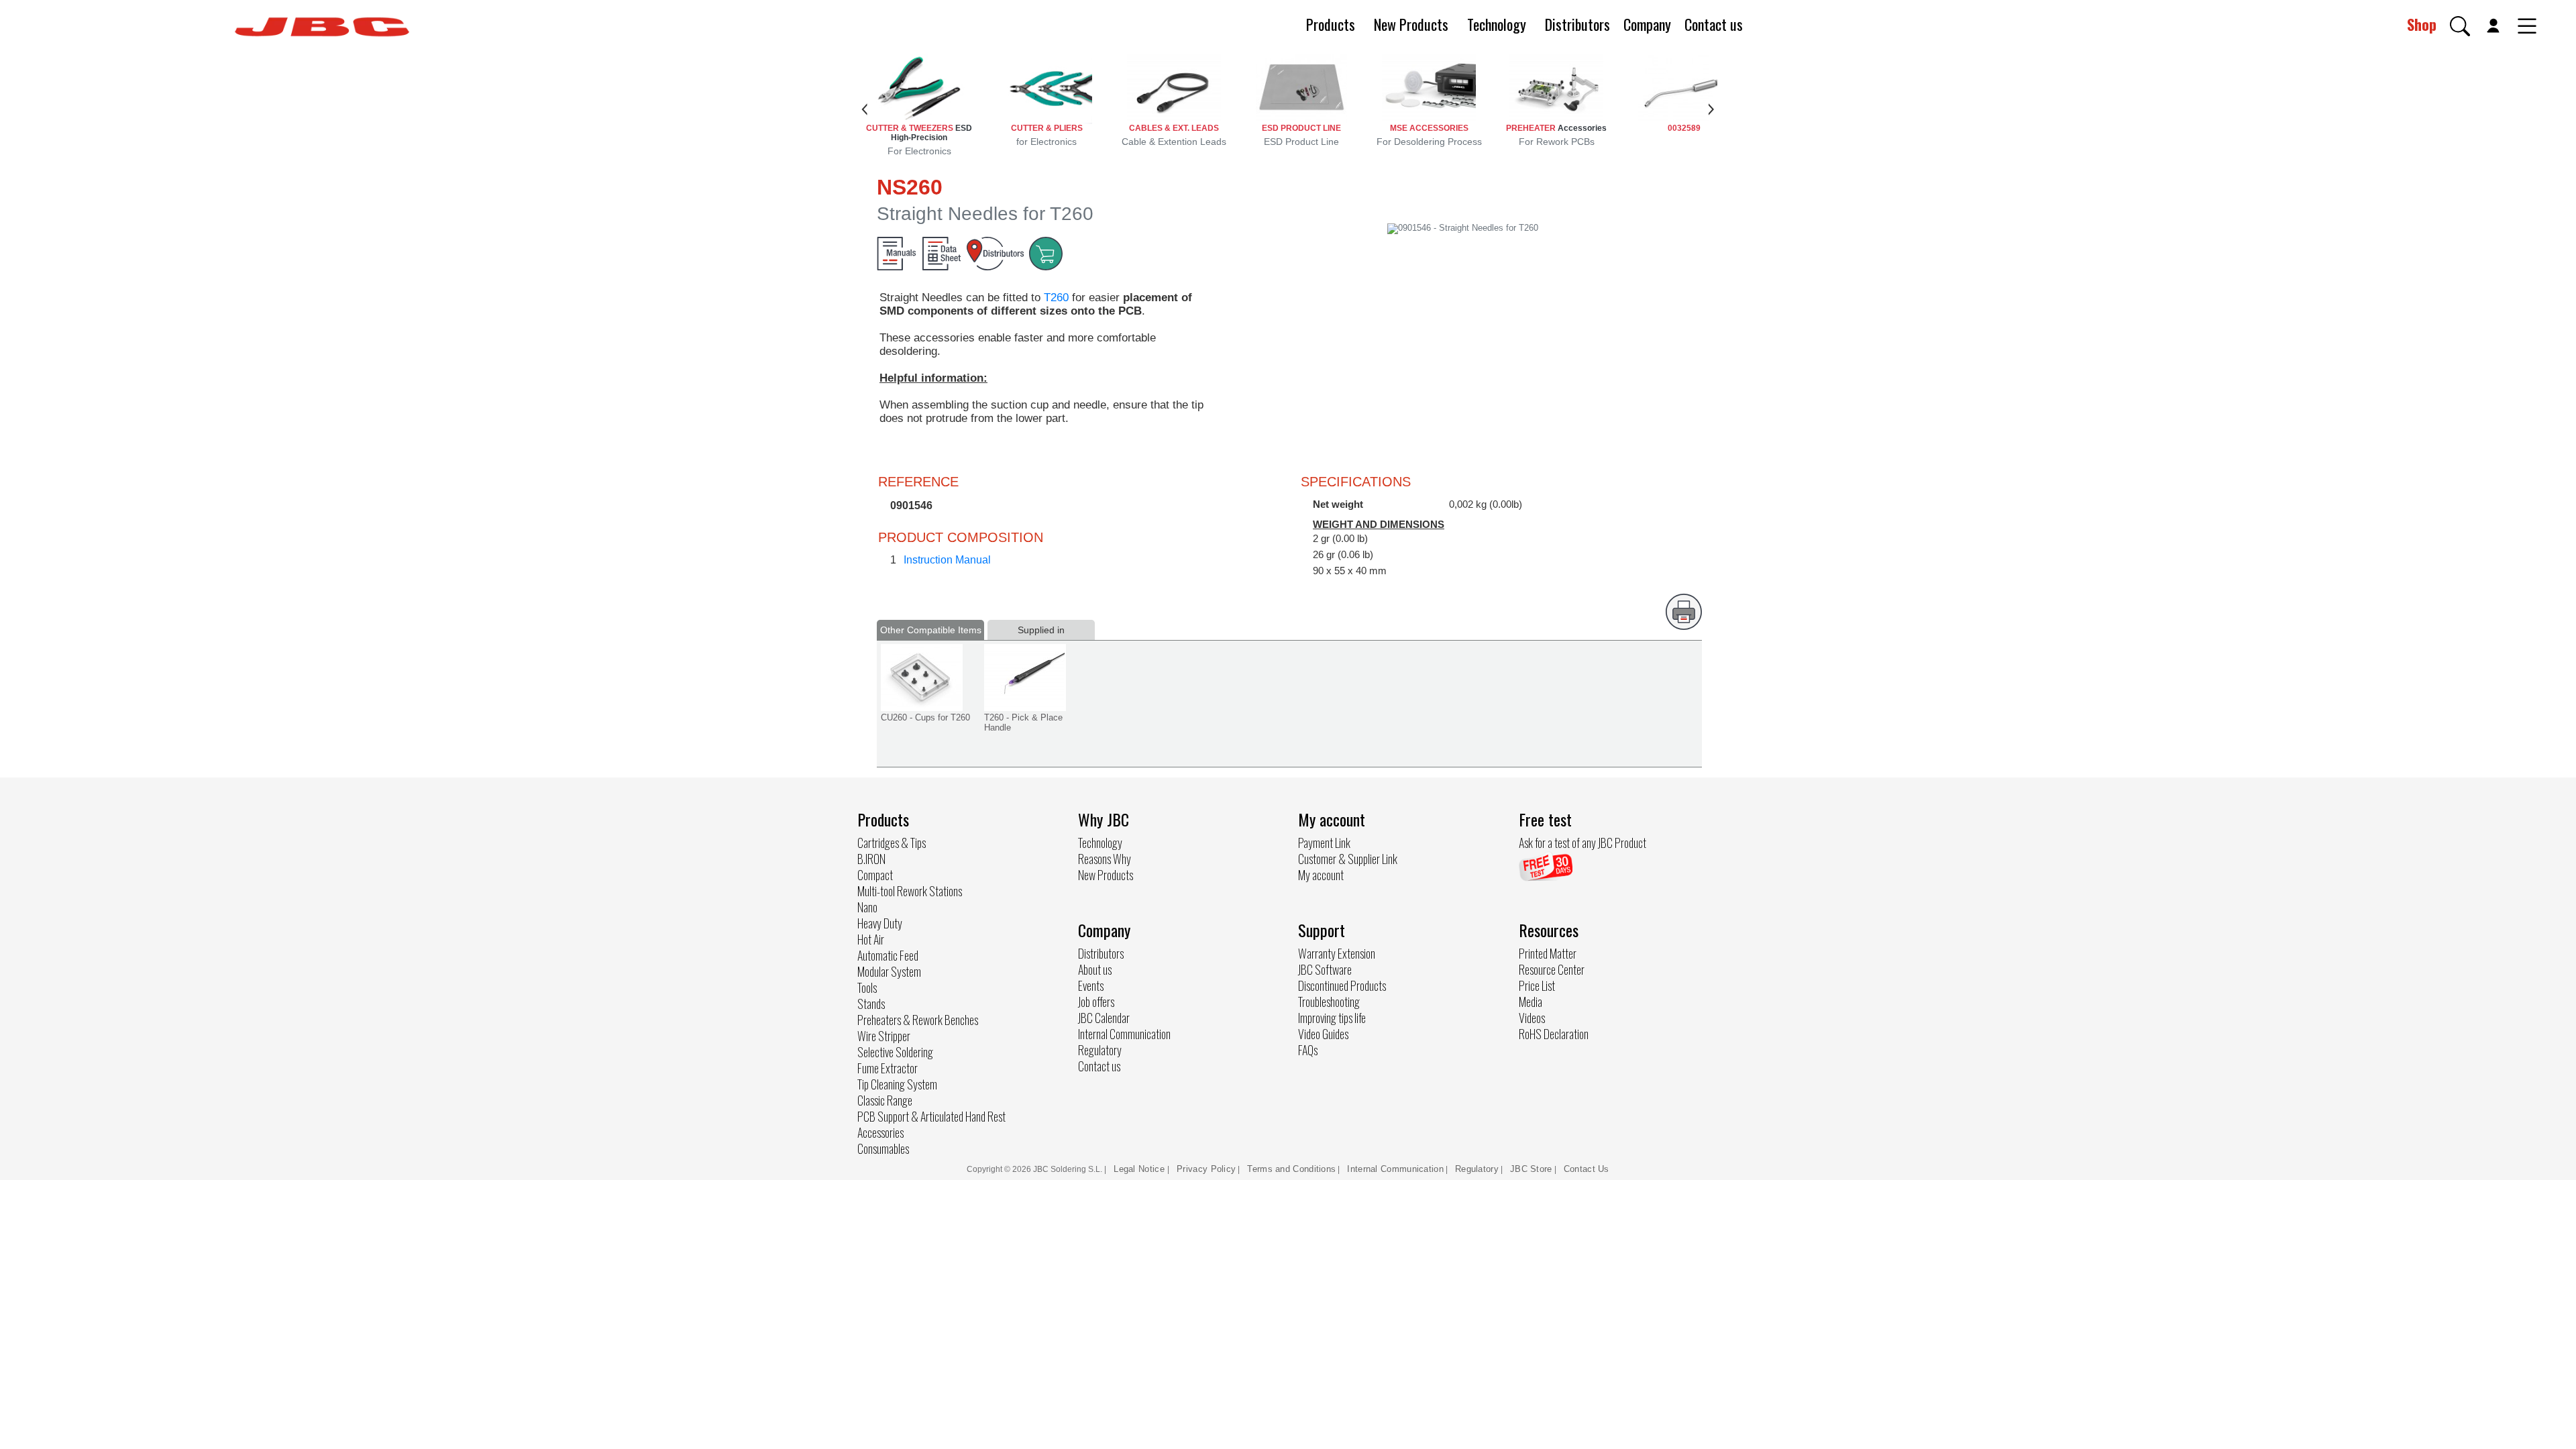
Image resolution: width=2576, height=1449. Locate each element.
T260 (1056, 298)
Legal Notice (1140, 1169)
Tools (867, 987)
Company (1647, 24)
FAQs (1308, 1050)
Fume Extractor (888, 1068)
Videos (1532, 1018)
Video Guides (1323, 1034)
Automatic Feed (888, 955)
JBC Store (1531, 1169)
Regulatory (1100, 1050)
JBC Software (1325, 969)
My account (1321, 875)
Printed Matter (1548, 953)
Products (1331, 24)
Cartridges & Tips (892, 843)
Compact (875, 875)
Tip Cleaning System (897, 1084)
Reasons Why (1105, 859)
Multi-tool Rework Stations (910, 891)
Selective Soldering (895, 1052)
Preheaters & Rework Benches (918, 1020)
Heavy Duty (880, 923)
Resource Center (1552, 969)
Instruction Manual (947, 560)
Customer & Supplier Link (1348, 859)
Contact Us (1587, 1169)
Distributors (1577, 24)
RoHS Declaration (1554, 1034)
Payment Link (1324, 843)
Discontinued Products (1342, 985)
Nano (867, 907)
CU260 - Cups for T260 (925, 717)
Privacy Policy (1206, 1169)
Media (1531, 1002)
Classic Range (885, 1100)
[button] (2460, 26)
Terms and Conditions (1291, 1169)
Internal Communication (1124, 1034)
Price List (1537, 985)
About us (1095, 969)
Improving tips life (1332, 1018)
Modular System (889, 971)
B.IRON (871, 859)
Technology (1497, 24)
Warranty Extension (1337, 953)
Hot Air (871, 939)
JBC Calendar (1104, 1018)
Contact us (1714, 24)
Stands (871, 1004)
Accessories (880, 1132)
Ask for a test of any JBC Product (1582, 843)
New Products (1411, 24)
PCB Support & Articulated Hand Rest (931, 1116)
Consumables (883, 1148)
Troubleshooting (1329, 1002)
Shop (2422, 24)
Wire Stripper (884, 1036)
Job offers (1096, 1002)
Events (1091, 985)
